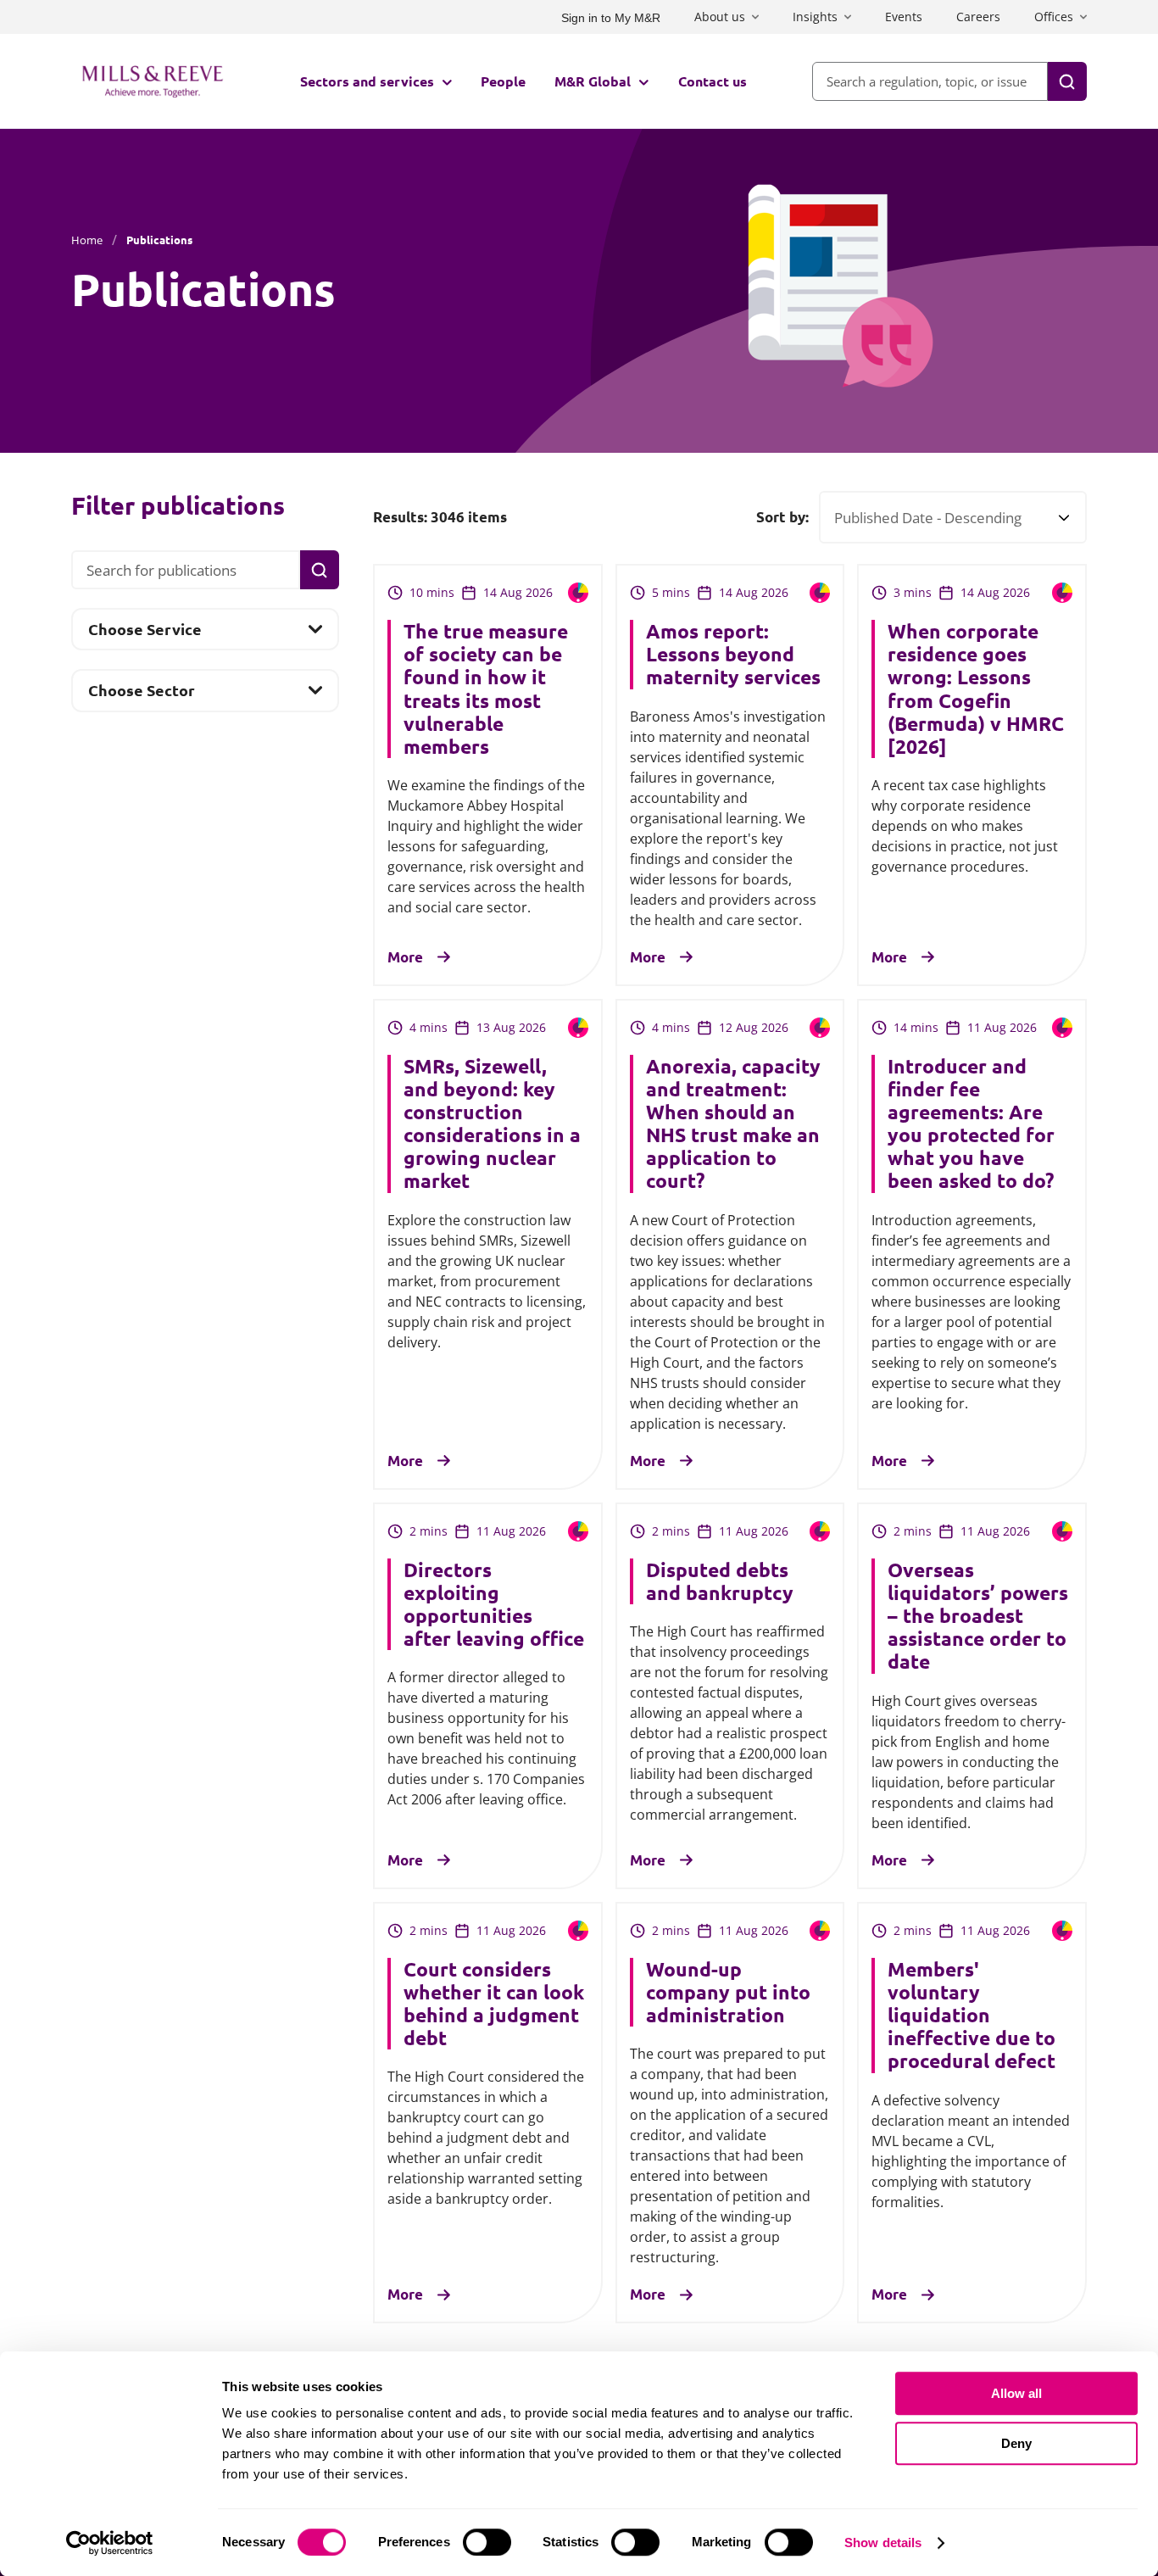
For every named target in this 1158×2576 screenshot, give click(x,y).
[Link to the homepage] (153, 81)
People (503, 81)
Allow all (1016, 2393)
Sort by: (782, 517)
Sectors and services (367, 81)
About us (720, 17)
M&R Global (593, 81)
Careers (978, 17)
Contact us (713, 81)
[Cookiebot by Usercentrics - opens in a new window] (110, 2543)
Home (87, 240)
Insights (815, 17)
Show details (883, 2543)
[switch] (487, 2542)
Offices (1054, 17)
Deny (1016, 2443)
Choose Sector (141, 695)
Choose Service (145, 634)
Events (904, 17)
